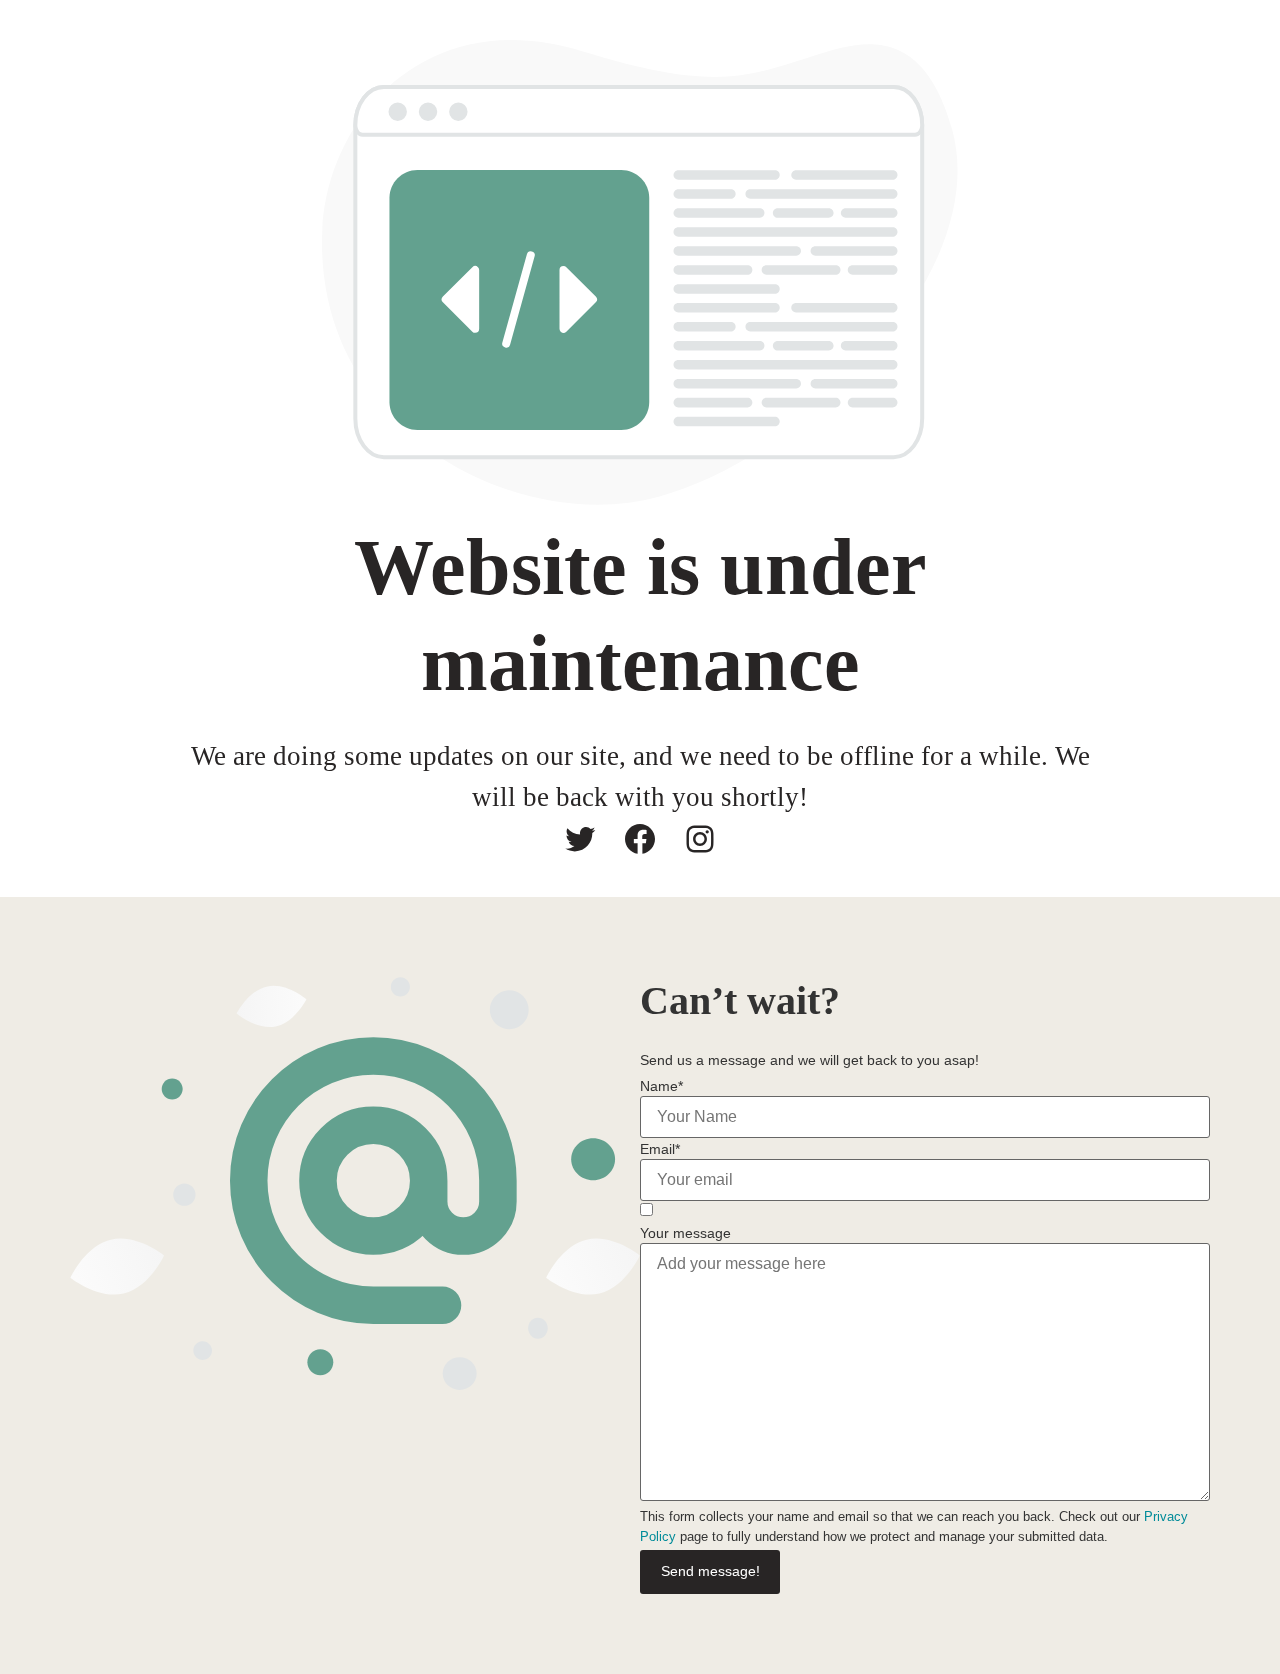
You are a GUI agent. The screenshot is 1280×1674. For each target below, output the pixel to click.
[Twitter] (580, 839)
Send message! (710, 1571)
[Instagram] (700, 839)
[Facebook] (640, 839)
